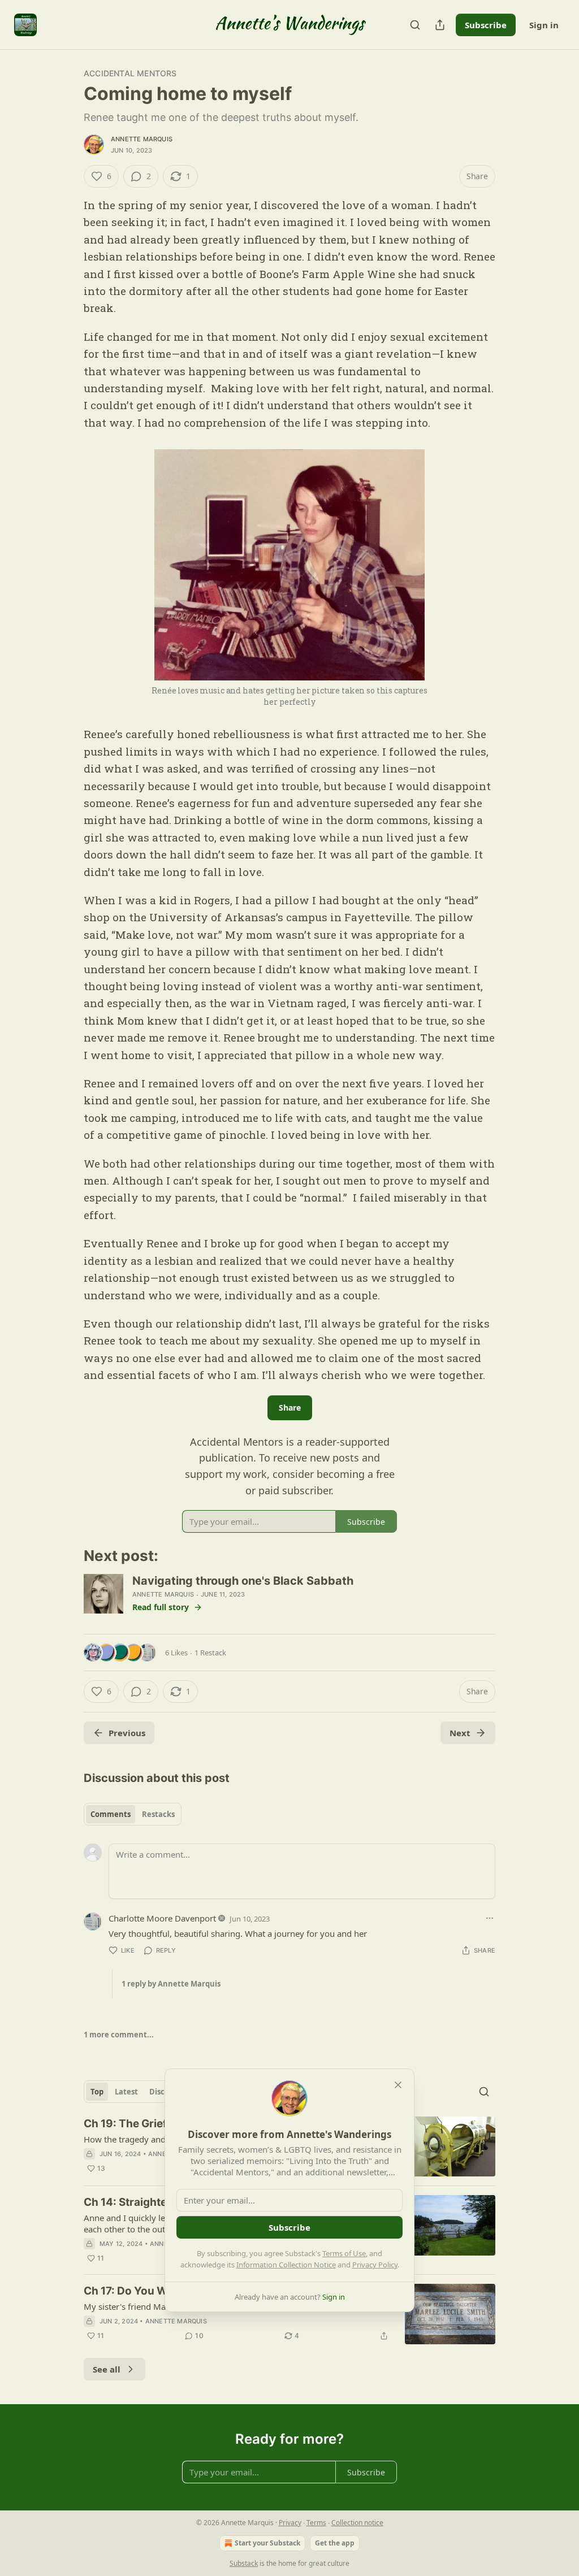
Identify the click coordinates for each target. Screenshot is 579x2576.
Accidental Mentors (130, 73)
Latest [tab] (126, 2092)
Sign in (544, 25)
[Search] (415, 25)
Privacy (290, 2523)
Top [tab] (97, 2092)
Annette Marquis (142, 139)
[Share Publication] (440, 25)
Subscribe (486, 25)
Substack (244, 2563)
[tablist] (133, 1814)
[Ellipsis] (490, 1918)
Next (460, 1733)
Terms (316, 2523)
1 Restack (210, 1653)
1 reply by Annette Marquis (171, 1984)
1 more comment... (119, 2035)
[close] (398, 2085)
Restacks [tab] (158, 1814)
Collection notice (357, 2523)
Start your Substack (267, 2543)
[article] (289, 2314)
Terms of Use (344, 2253)
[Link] (68, 1556)
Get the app (335, 2543)
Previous (127, 1733)
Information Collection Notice (286, 2265)
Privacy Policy (375, 2265)
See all (107, 2369)
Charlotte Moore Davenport (162, 1918)
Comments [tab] (111, 1814)
